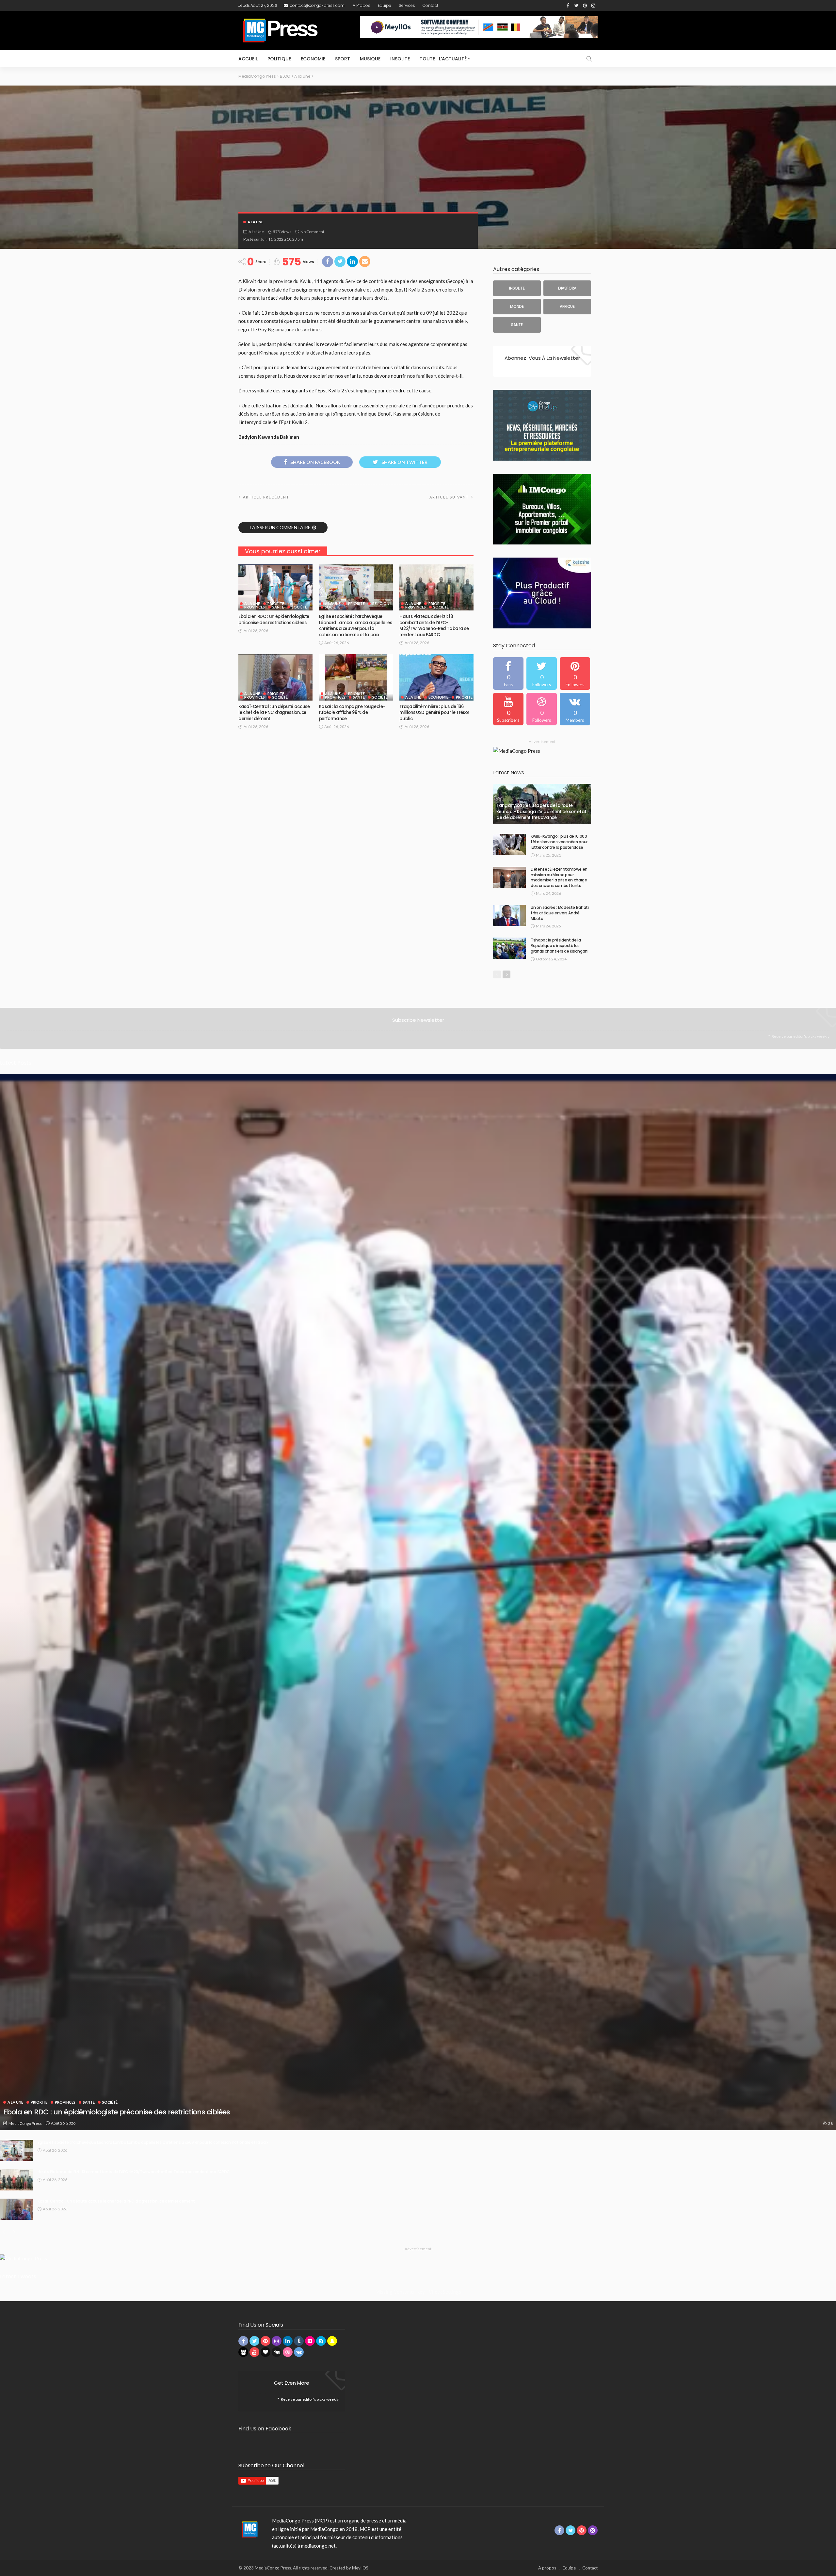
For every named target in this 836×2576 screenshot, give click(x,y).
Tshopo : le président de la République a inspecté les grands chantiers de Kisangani (560, 946)
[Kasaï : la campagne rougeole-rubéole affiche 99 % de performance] (356, 677)
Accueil (248, 59)
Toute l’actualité (443, 59)
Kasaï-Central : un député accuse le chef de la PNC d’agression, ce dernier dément (274, 713)
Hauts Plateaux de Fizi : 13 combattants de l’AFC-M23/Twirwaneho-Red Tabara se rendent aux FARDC (434, 625)
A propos (362, 5)
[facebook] (508, 673)
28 (830, 2123)
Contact (430, 5)
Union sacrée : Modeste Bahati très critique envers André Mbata (560, 913)
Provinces (255, 607)
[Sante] (517, 325)
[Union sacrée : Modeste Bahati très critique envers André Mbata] (509, 916)
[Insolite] (517, 288)
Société (299, 607)
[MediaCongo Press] (249, 2529)
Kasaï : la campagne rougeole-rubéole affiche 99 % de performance (352, 713)
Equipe (385, 5)
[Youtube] (508, 709)
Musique (370, 59)
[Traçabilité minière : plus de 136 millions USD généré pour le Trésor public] (436, 677)
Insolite (400, 59)
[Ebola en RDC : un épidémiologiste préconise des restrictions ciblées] (275, 588)
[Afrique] (567, 307)
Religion (381, 603)
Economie (313, 59)
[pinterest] (575, 673)
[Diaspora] (567, 288)
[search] (589, 59)
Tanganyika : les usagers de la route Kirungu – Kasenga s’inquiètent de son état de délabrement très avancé (541, 812)
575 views (282, 232)
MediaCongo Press (25, 2123)
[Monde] (517, 307)
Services (407, 5)
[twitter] (542, 673)
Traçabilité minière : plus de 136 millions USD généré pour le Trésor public (434, 713)
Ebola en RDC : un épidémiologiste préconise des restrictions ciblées (274, 619)
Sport (343, 59)
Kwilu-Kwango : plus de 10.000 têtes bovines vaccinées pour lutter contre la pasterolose (559, 842)
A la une (255, 222)
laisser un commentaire (280, 527)
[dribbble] (542, 709)
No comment (312, 232)
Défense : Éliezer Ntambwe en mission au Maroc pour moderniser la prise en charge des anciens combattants (559, 877)
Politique (279, 59)
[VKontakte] (575, 709)
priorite (276, 603)
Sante (278, 607)
